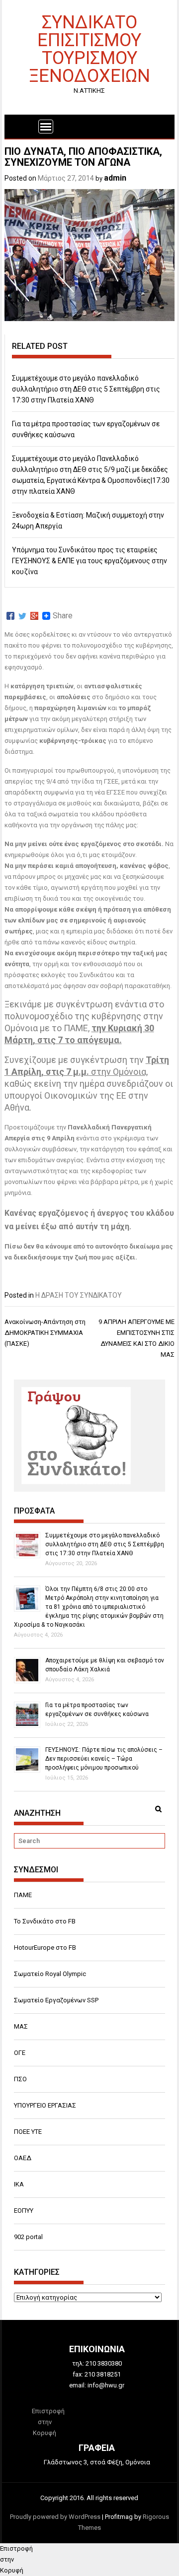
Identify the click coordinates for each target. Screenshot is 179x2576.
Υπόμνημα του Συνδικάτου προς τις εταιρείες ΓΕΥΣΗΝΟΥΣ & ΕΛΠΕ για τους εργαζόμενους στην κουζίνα (89, 561)
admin (115, 178)
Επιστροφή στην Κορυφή (48, 2422)
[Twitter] (22, 616)
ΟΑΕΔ (23, 2158)
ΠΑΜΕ (23, 1895)
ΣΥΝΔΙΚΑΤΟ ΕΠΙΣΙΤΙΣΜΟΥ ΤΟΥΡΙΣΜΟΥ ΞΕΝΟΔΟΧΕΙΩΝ (89, 48)
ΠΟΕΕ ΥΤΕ (28, 2132)
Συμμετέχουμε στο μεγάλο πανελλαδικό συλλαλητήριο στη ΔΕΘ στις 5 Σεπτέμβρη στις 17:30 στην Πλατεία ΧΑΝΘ (86, 389)
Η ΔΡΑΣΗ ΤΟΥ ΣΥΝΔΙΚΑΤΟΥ (79, 1295)
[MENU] (46, 127)
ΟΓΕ (20, 2053)
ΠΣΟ (20, 2079)
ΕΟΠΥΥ (24, 2211)
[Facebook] (10, 616)
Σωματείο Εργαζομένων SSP (56, 2000)
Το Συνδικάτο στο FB (45, 1921)
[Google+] (34, 616)
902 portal (28, 2237)
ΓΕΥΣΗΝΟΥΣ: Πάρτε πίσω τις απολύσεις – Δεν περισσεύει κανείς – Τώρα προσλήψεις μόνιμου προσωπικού (104, 1759)
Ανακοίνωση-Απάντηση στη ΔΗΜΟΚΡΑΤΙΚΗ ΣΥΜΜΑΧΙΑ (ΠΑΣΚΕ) (45, 1333)
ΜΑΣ (21, 2026)
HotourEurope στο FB (45, 1948)
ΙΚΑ (19, 2184)
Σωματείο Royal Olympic (50, 1974)
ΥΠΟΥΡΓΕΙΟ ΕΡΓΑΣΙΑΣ (45, 2105)
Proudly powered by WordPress (55, 2517)
